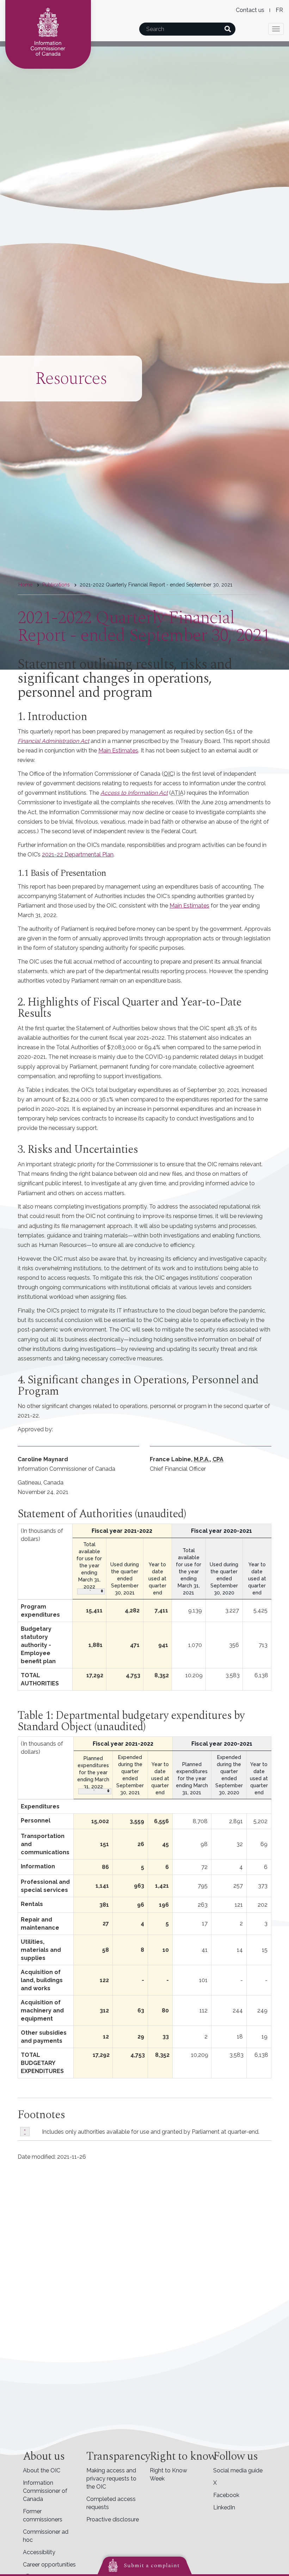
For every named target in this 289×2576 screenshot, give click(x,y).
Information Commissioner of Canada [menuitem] (45, 2491)
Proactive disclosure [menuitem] (113, 2519)
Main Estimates (118, 751)
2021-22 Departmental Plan (78, 854)
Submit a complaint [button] (152, 2565)
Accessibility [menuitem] (39, 2552)
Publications (56, 585)
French (279, 10)
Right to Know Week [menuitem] (168, 2474)
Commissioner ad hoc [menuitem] (46, 2536)
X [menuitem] (215, 2483)
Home (25, 585)
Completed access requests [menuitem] (111, 2503)
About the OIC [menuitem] (42, 2470)
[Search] (227, 29)
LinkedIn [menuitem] (224, 2507)
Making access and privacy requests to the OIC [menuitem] (111, 2479)
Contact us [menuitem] (250, 10)
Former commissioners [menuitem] (43, 2515)
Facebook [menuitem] (226, 2495)
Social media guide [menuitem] (238, 2470)
